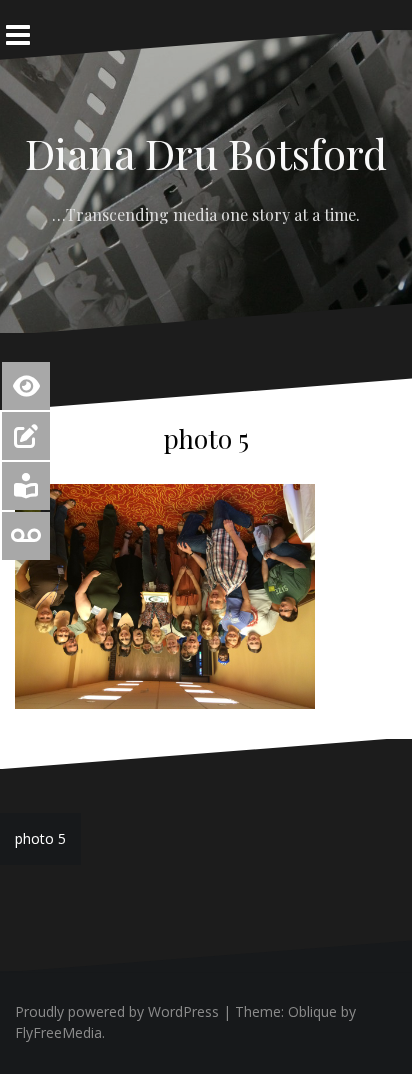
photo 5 (40, 838)
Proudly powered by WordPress (117, 1011)
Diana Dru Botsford (206, 153)
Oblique (312, 1011)
